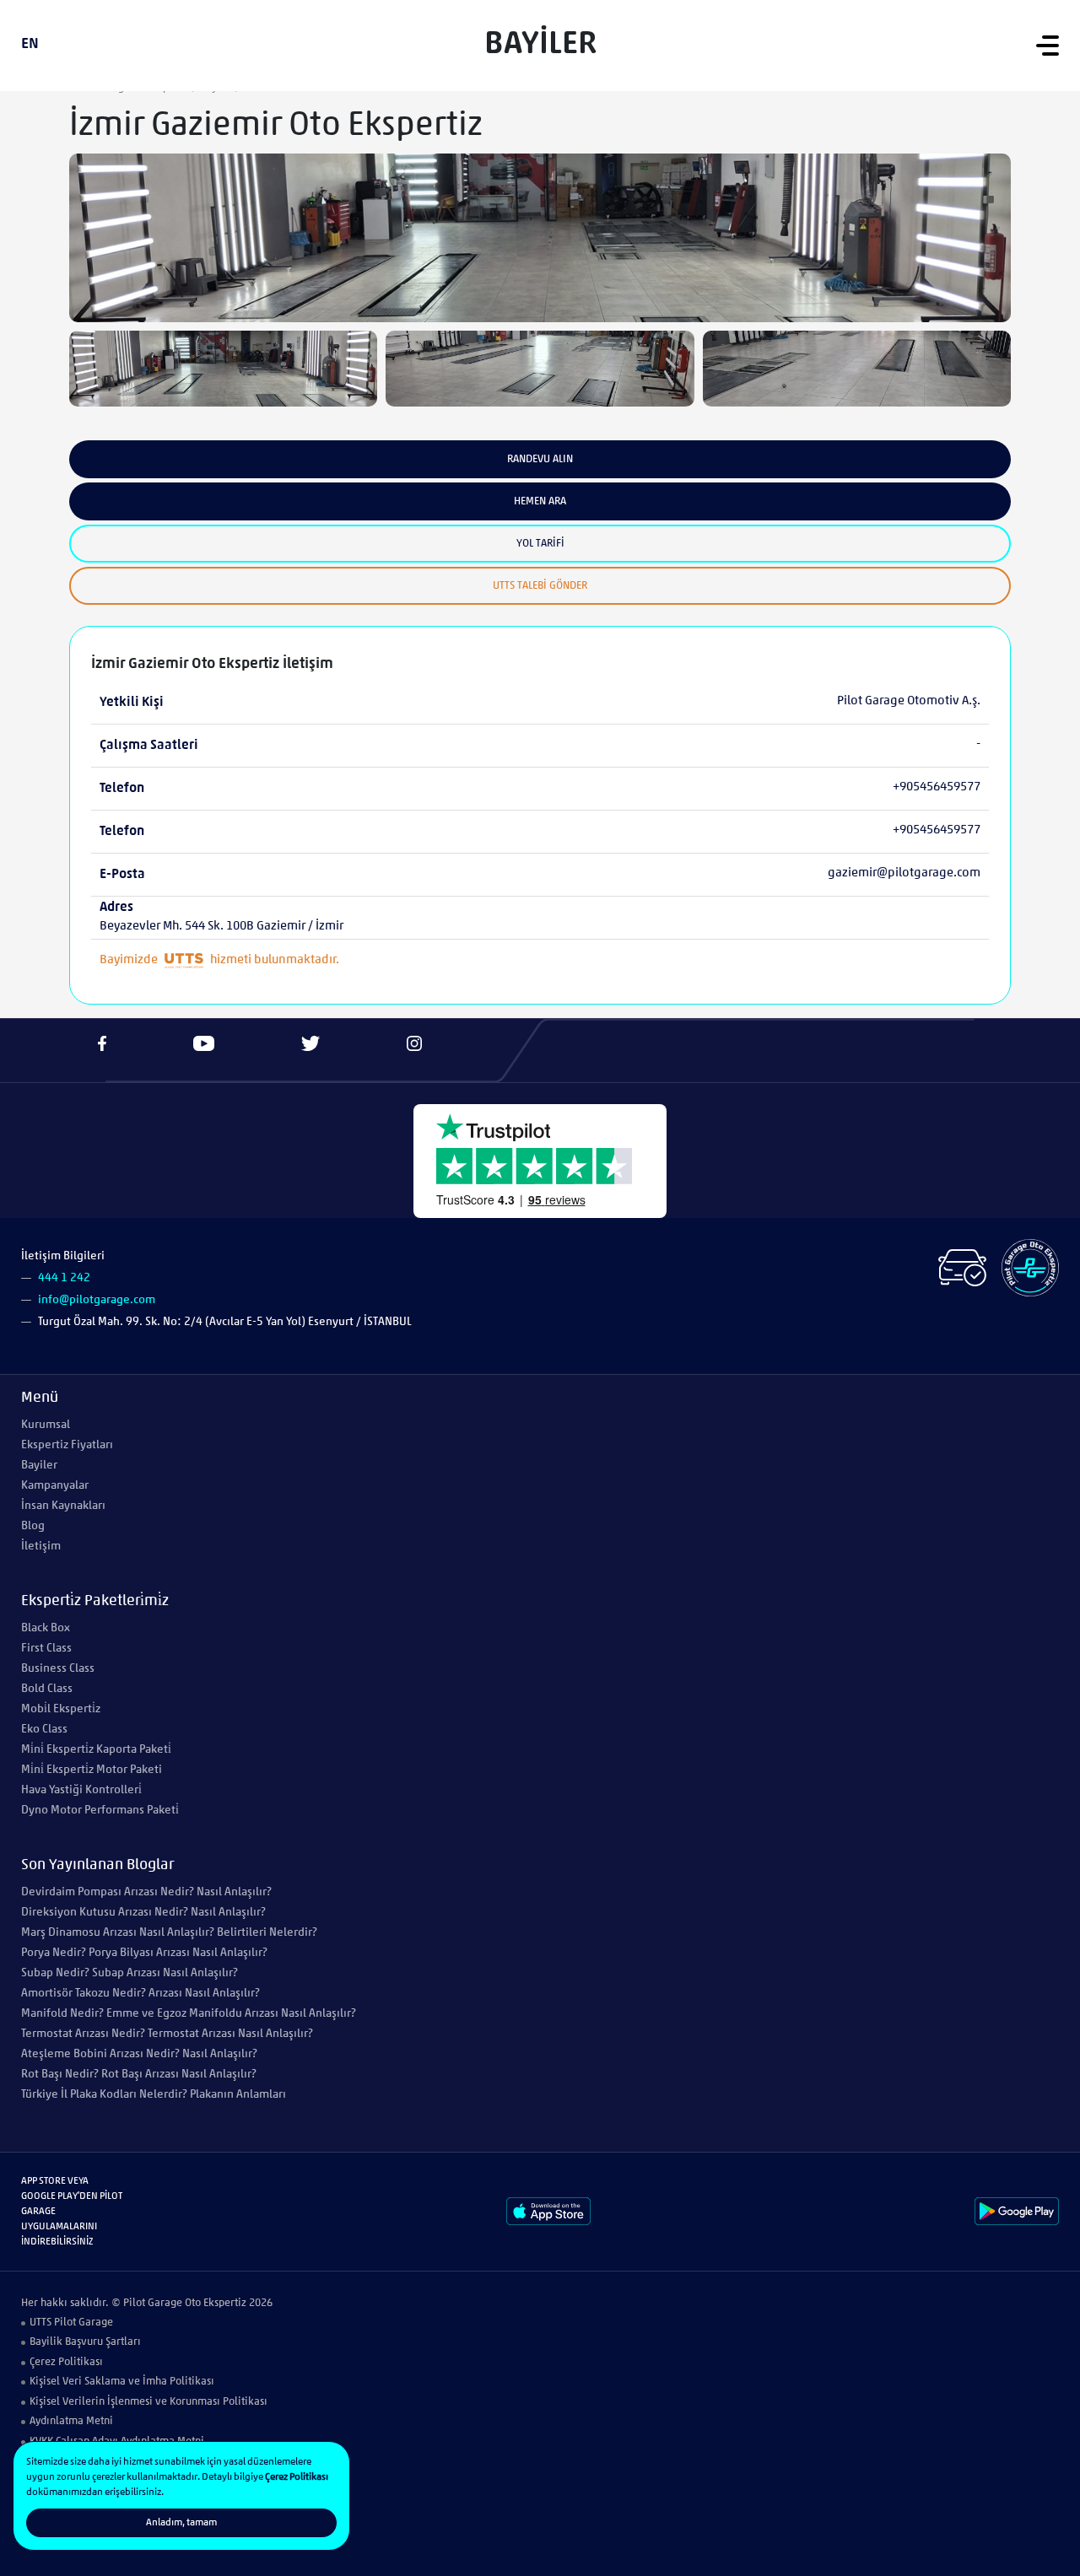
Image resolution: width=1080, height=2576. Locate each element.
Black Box (46, 1628)
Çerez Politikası (66, 2362)
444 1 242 (64, 1278)
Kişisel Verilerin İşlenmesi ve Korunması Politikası (148, 2402)
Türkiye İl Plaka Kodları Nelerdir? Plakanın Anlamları (154, 2095)
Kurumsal (46, 1425)
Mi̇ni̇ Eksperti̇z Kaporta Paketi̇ (96, 1750)
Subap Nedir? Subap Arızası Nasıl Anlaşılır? (130, 1973)
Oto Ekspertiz (216, 2303)
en (30, 45)
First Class (46, 1649)
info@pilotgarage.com (97, 1300)
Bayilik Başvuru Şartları (85, 2342)
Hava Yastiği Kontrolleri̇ (81, 1790)
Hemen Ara (540, 501)
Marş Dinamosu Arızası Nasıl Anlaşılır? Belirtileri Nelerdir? (169, 1933)
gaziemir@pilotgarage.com (904, 873)
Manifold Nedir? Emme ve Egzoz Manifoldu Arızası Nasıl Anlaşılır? (189, 2014)
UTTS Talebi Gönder (540, 586)
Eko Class (44, 1730)
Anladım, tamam (181, 2523)
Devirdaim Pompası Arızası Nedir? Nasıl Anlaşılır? (146, 1892)
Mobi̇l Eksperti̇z (61, 1709)
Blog (33, 1526)
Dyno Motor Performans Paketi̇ (100, 1811)
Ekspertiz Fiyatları (67, 1445)
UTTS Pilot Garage (71, 2323)
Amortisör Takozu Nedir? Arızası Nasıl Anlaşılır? (140, 1994)
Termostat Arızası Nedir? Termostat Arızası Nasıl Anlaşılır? (167, 2034)
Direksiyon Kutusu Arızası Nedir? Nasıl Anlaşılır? (143, 1913)
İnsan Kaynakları (63, 1506)
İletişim (41, 1547)
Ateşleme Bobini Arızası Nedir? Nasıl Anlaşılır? (139, 2054)
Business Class (58, 1669)
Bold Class (47, 1689)
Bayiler (39, 1466)
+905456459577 (937, 787)
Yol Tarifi (540, 544)
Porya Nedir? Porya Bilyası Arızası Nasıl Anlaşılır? (144, 1953)
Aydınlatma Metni (71, 2421)
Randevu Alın (540, 459)
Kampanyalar (55, 1486)
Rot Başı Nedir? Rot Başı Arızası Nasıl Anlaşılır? (139, 2075)
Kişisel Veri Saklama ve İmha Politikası (122, 2382)
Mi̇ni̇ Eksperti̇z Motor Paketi (92, 1770)
